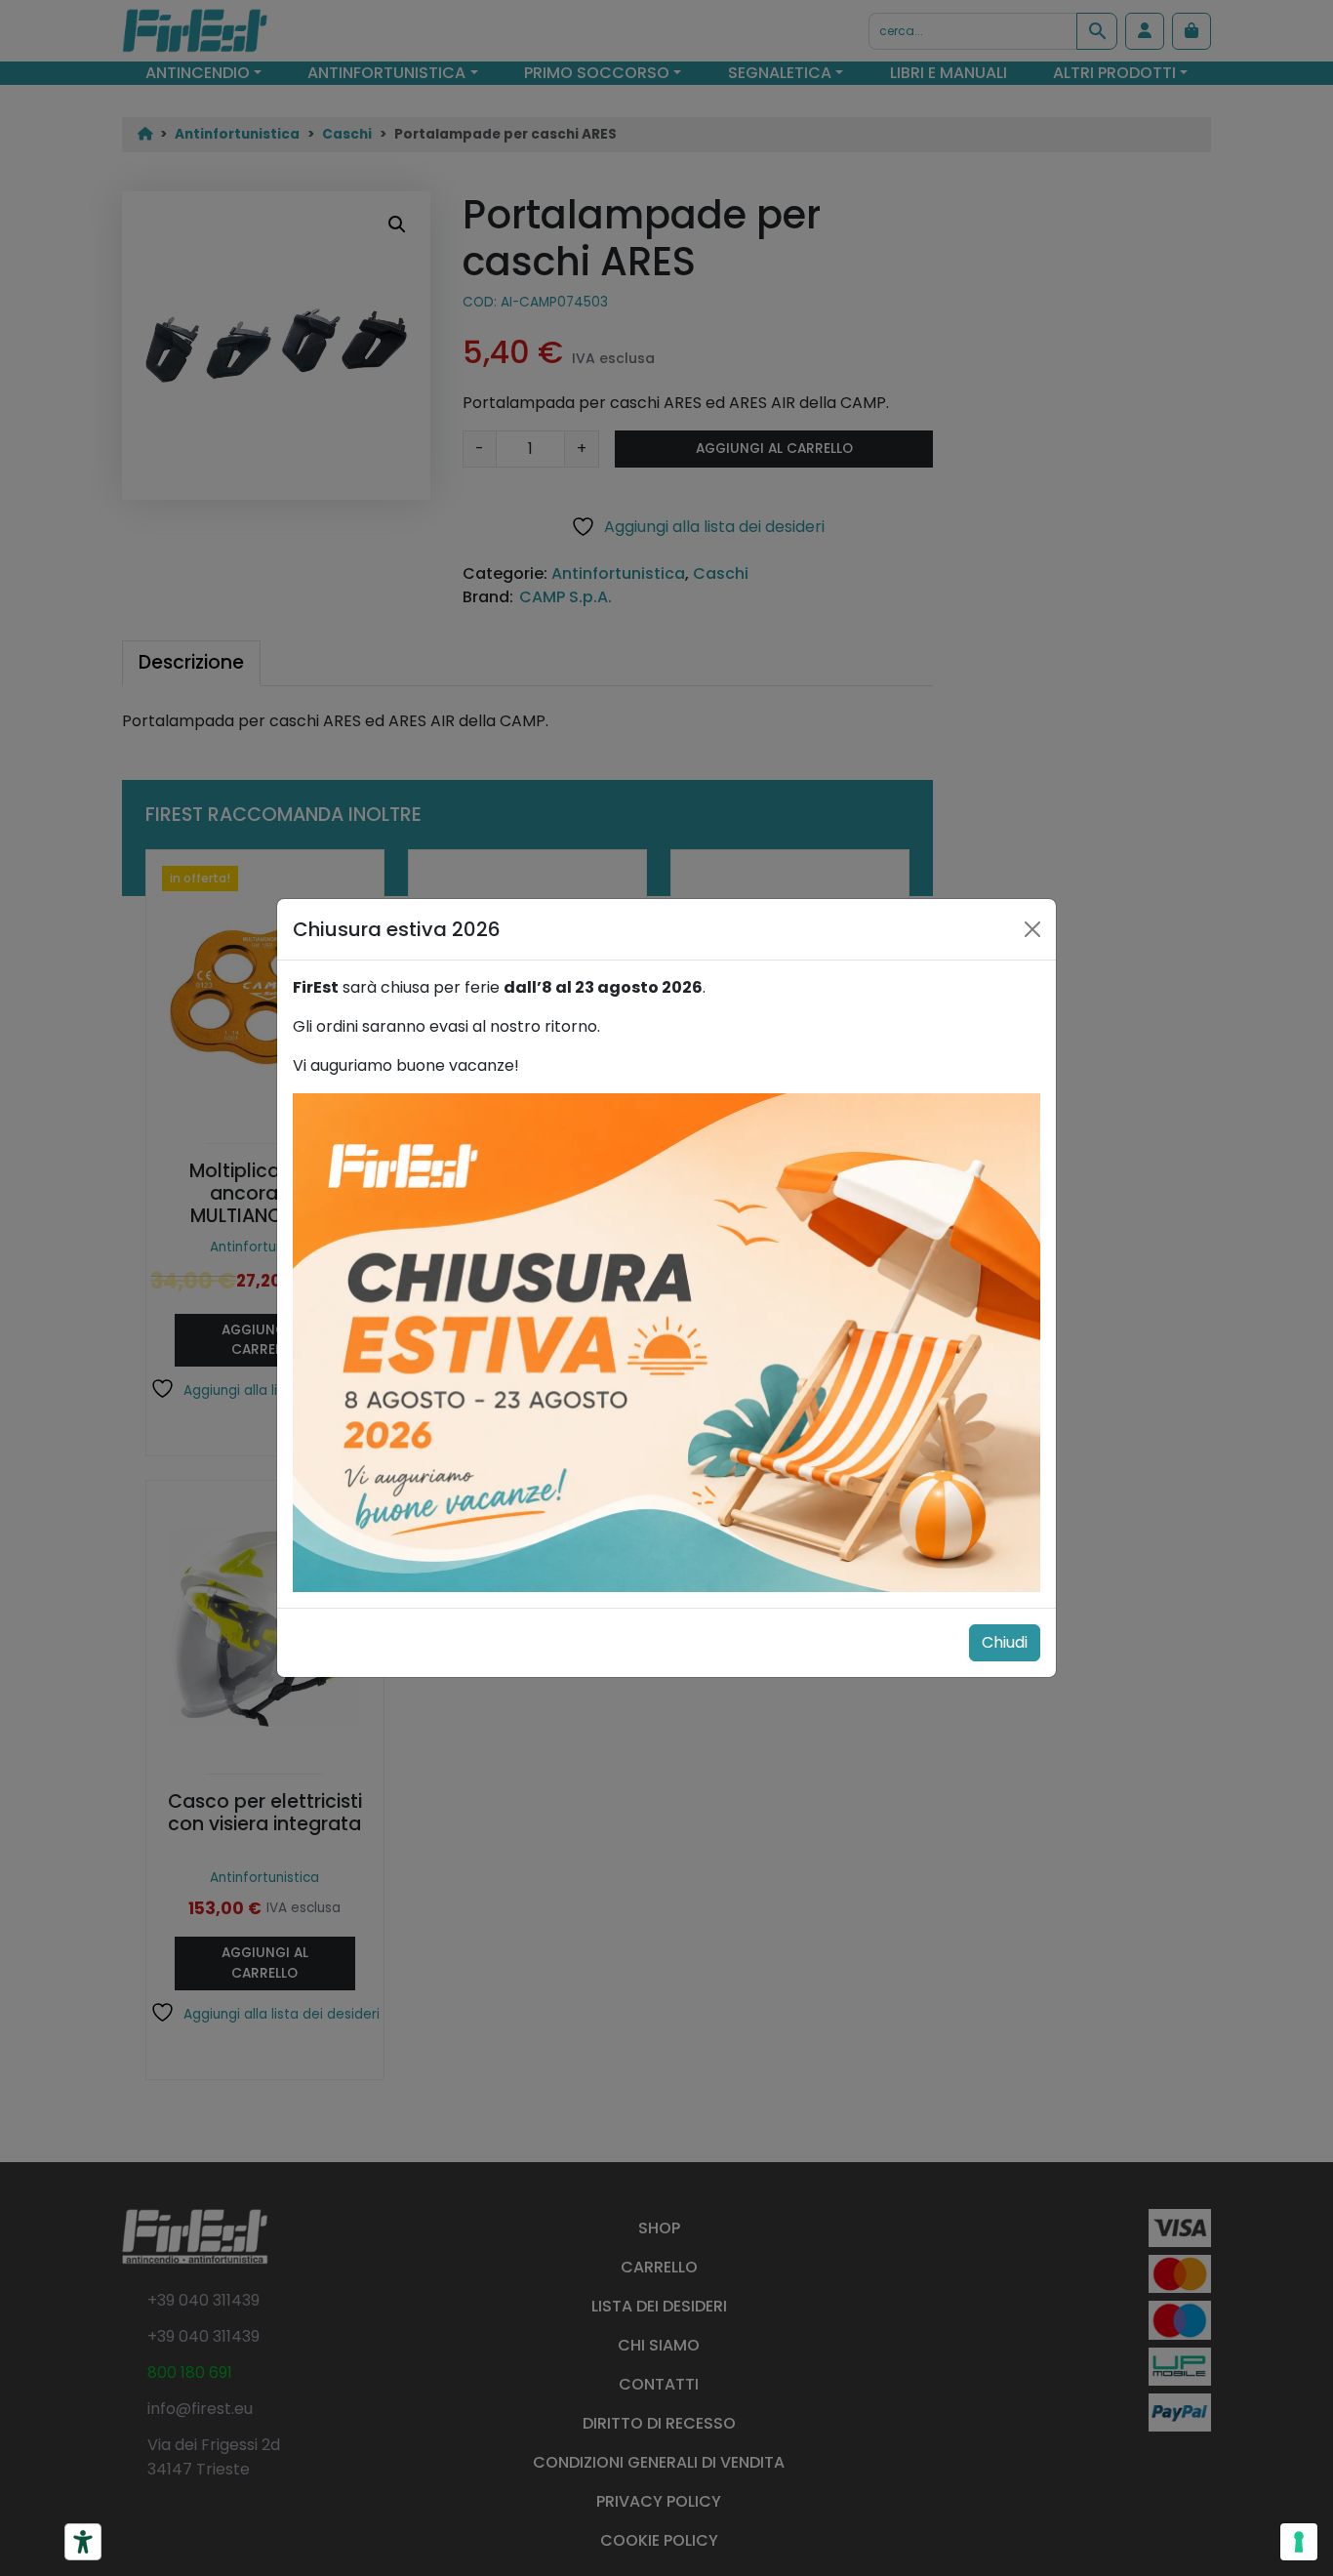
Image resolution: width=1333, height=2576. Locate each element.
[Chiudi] (1032, 929)
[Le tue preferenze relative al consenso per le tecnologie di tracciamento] (1299, 2542)
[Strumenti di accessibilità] (83, 2542)
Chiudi (1005, 1642)
